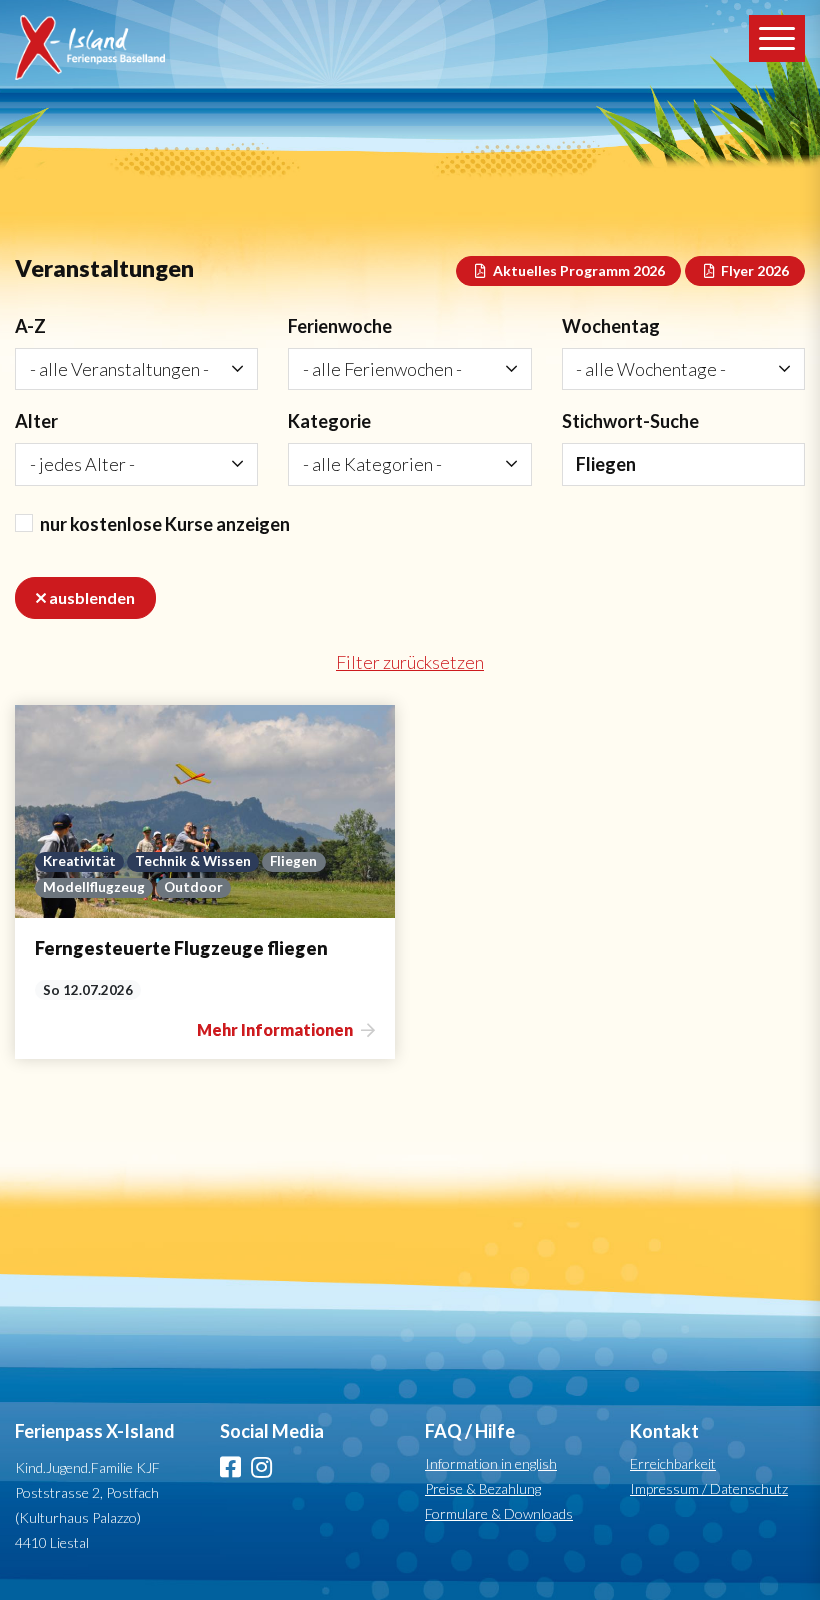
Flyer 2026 (753, 270)
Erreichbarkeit (673, 1463)
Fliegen (293, 861)
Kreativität (79, 861)
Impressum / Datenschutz (709, 1488)
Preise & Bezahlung (483, 1488)
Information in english (491, 1463)
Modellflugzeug (94, 887)
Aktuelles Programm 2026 (577, 270)
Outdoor (193, 887)
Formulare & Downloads (499, 1513)
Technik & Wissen (193, 861)
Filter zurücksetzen (410, 662)
